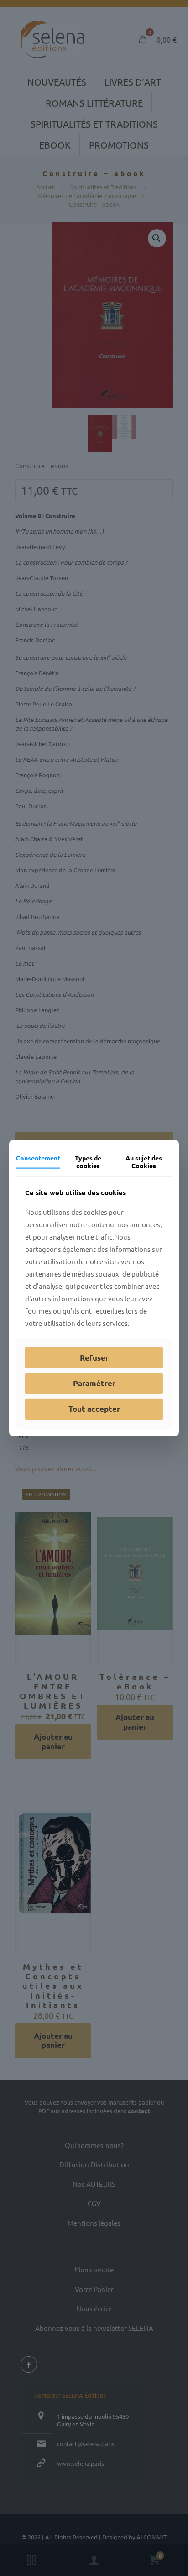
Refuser (94, 1357)
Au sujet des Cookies (144, 1162)
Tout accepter (94, 1409)
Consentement (38, 1158)
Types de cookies (88, 1162)
